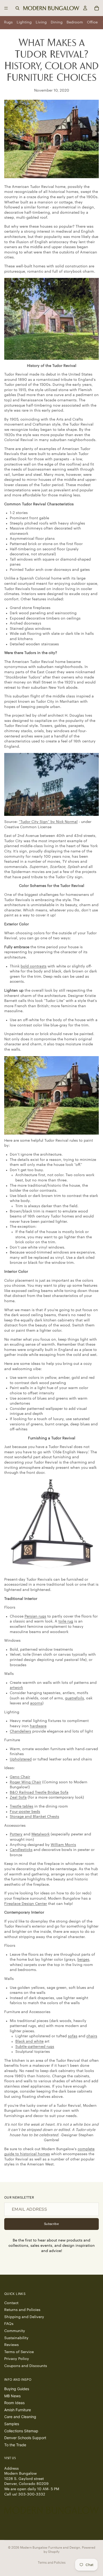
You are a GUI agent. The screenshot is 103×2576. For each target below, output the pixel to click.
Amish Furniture (18, 2410)
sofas (73, 2036)
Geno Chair (20, 1777)
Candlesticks (21, 1850)
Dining (57, 22)
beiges (83, 1960)
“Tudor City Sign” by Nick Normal (48, 822)
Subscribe (51, 2224)
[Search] (17, 8)
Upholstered (21, 1759)
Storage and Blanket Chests (34, 1817)
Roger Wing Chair (25, 1782)
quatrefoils (74, 1698)
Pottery (16, 1834)
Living (41, 22)
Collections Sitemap (21, 2431)
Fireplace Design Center (26, 1904)
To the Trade (15, 2445)
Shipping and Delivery (24, 2317)
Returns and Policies (22, 2310)
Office (92, 22)
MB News (12, 2396)
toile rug (66, 1621)
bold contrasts (34, 966)
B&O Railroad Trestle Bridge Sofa (39, 1793)
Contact (11, 2303)
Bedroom (75, 22)
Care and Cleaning (20, 2417)
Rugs (8, 22)
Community (15, 2331)
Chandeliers (20, 1731)
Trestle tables (22, 1806)
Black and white (29, 2041)
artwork (16, 1688)
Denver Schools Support (25, 2438)
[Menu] (6, 8)
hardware (38, 1726)
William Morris (63, 1845)
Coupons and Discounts (26, 2366)
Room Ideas (14, 2403)
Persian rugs (35, 1616)
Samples (12, 2424)
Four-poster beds (25, 1812)
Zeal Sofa (18, 1798)
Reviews (11, 2345)
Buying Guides (17, 2389)
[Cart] (97, 8)
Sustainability (16, 2338)
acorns (36, 1703)
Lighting (24, 22)
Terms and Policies (52, 2562)
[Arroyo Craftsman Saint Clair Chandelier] (51, 1526)
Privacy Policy (17, 2359)
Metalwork (41, 1834)
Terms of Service (19, 2352)
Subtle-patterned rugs (35, 2047)
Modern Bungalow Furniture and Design (50, 2548)
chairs (92, 2036)
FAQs (9, 2324)
